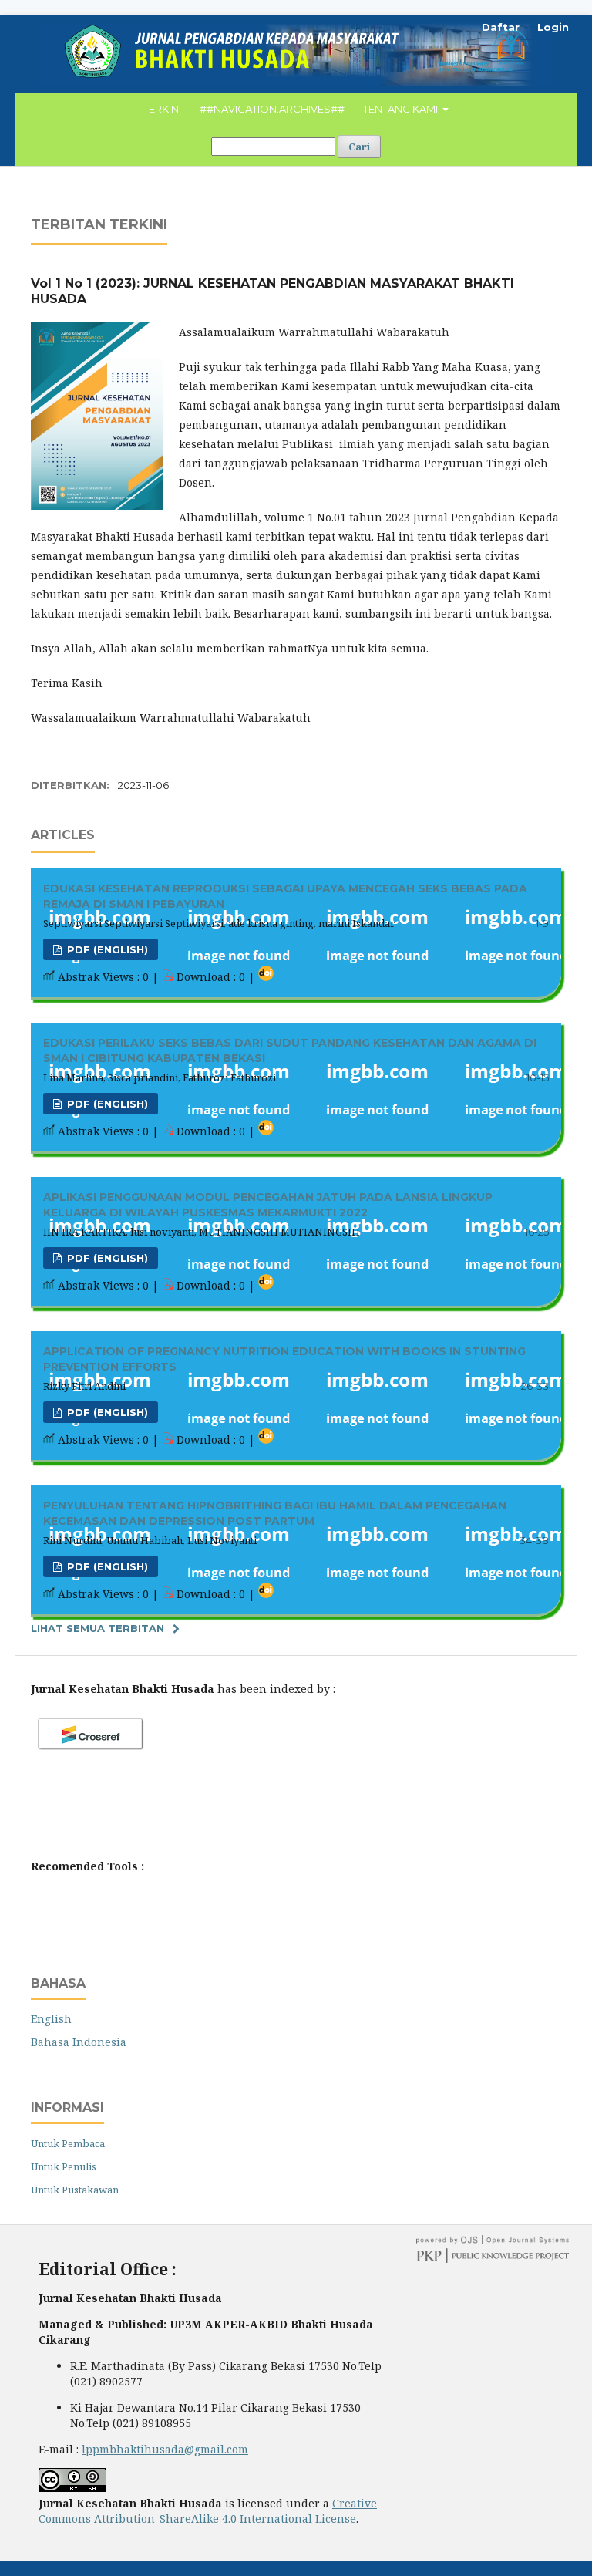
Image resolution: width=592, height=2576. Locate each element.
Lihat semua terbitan (98, 1628)
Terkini (162, 109)
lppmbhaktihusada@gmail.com (165, 2449)
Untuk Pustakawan (75, 2190)
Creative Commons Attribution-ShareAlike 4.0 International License (208, 2511)
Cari (359, 147)
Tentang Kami (402, 109)
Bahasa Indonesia (79, 2042)
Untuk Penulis (64, 2166)
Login (553, 27)
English (51, 2019)
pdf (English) (106, 949)
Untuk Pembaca (68, 2143)
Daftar (501, 27)
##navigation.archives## (272, 109)
